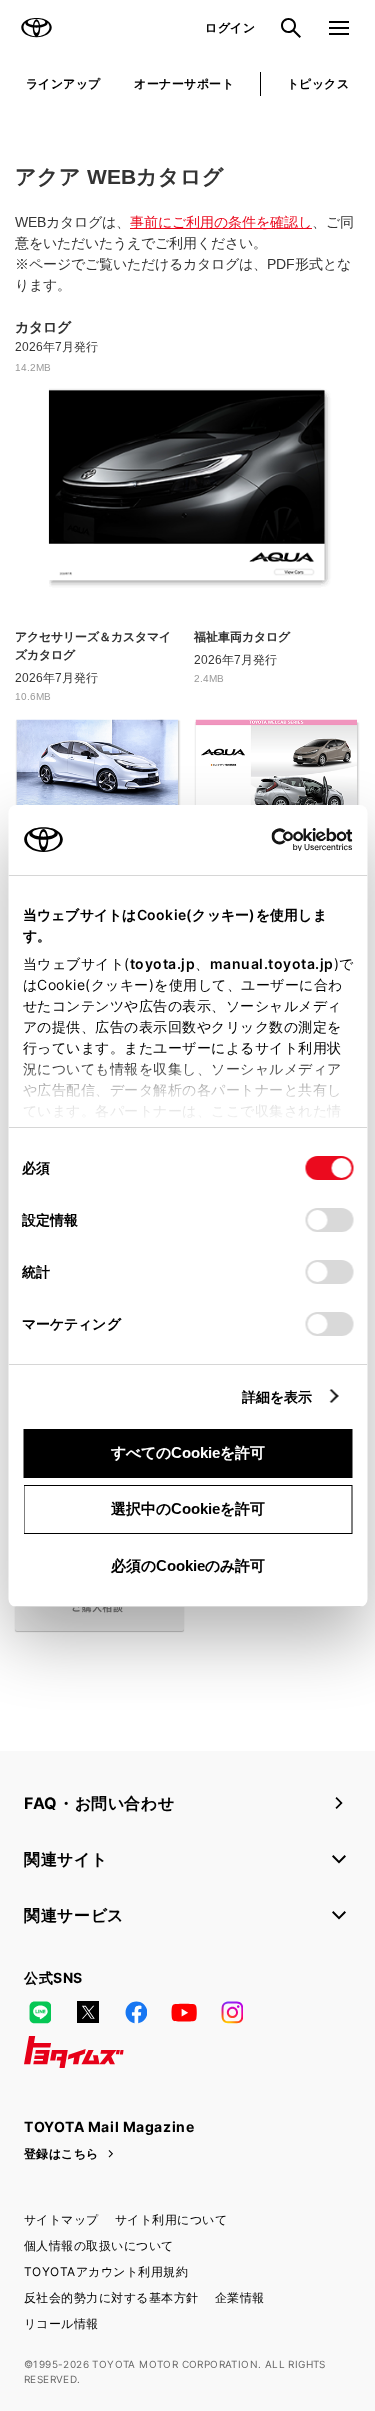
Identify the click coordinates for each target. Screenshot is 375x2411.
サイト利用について (171, 2219)
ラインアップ (63, 83)
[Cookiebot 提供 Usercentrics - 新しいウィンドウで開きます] (264, 840)
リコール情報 (61, 2323)
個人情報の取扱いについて (99, 2245)
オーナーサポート (184, 83)
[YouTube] (184, 2012)
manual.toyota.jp (271, 963)
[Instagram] (232, 2012)
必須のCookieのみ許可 (188, 1565)
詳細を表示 (277, 1396)
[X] (88, 2012)
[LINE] (40, 2012)
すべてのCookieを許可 (188, 1452)
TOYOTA (36, 28)
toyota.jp (162, 963)
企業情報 (240, 2297)
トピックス (318, 83)
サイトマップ (61, 2219)
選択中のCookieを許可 (188, 1508)
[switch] (329, 1220)
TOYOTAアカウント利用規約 (106, 2271)
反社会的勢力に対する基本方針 (111, 2297)
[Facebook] (136, 2012)
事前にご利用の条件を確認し (221, 222)
